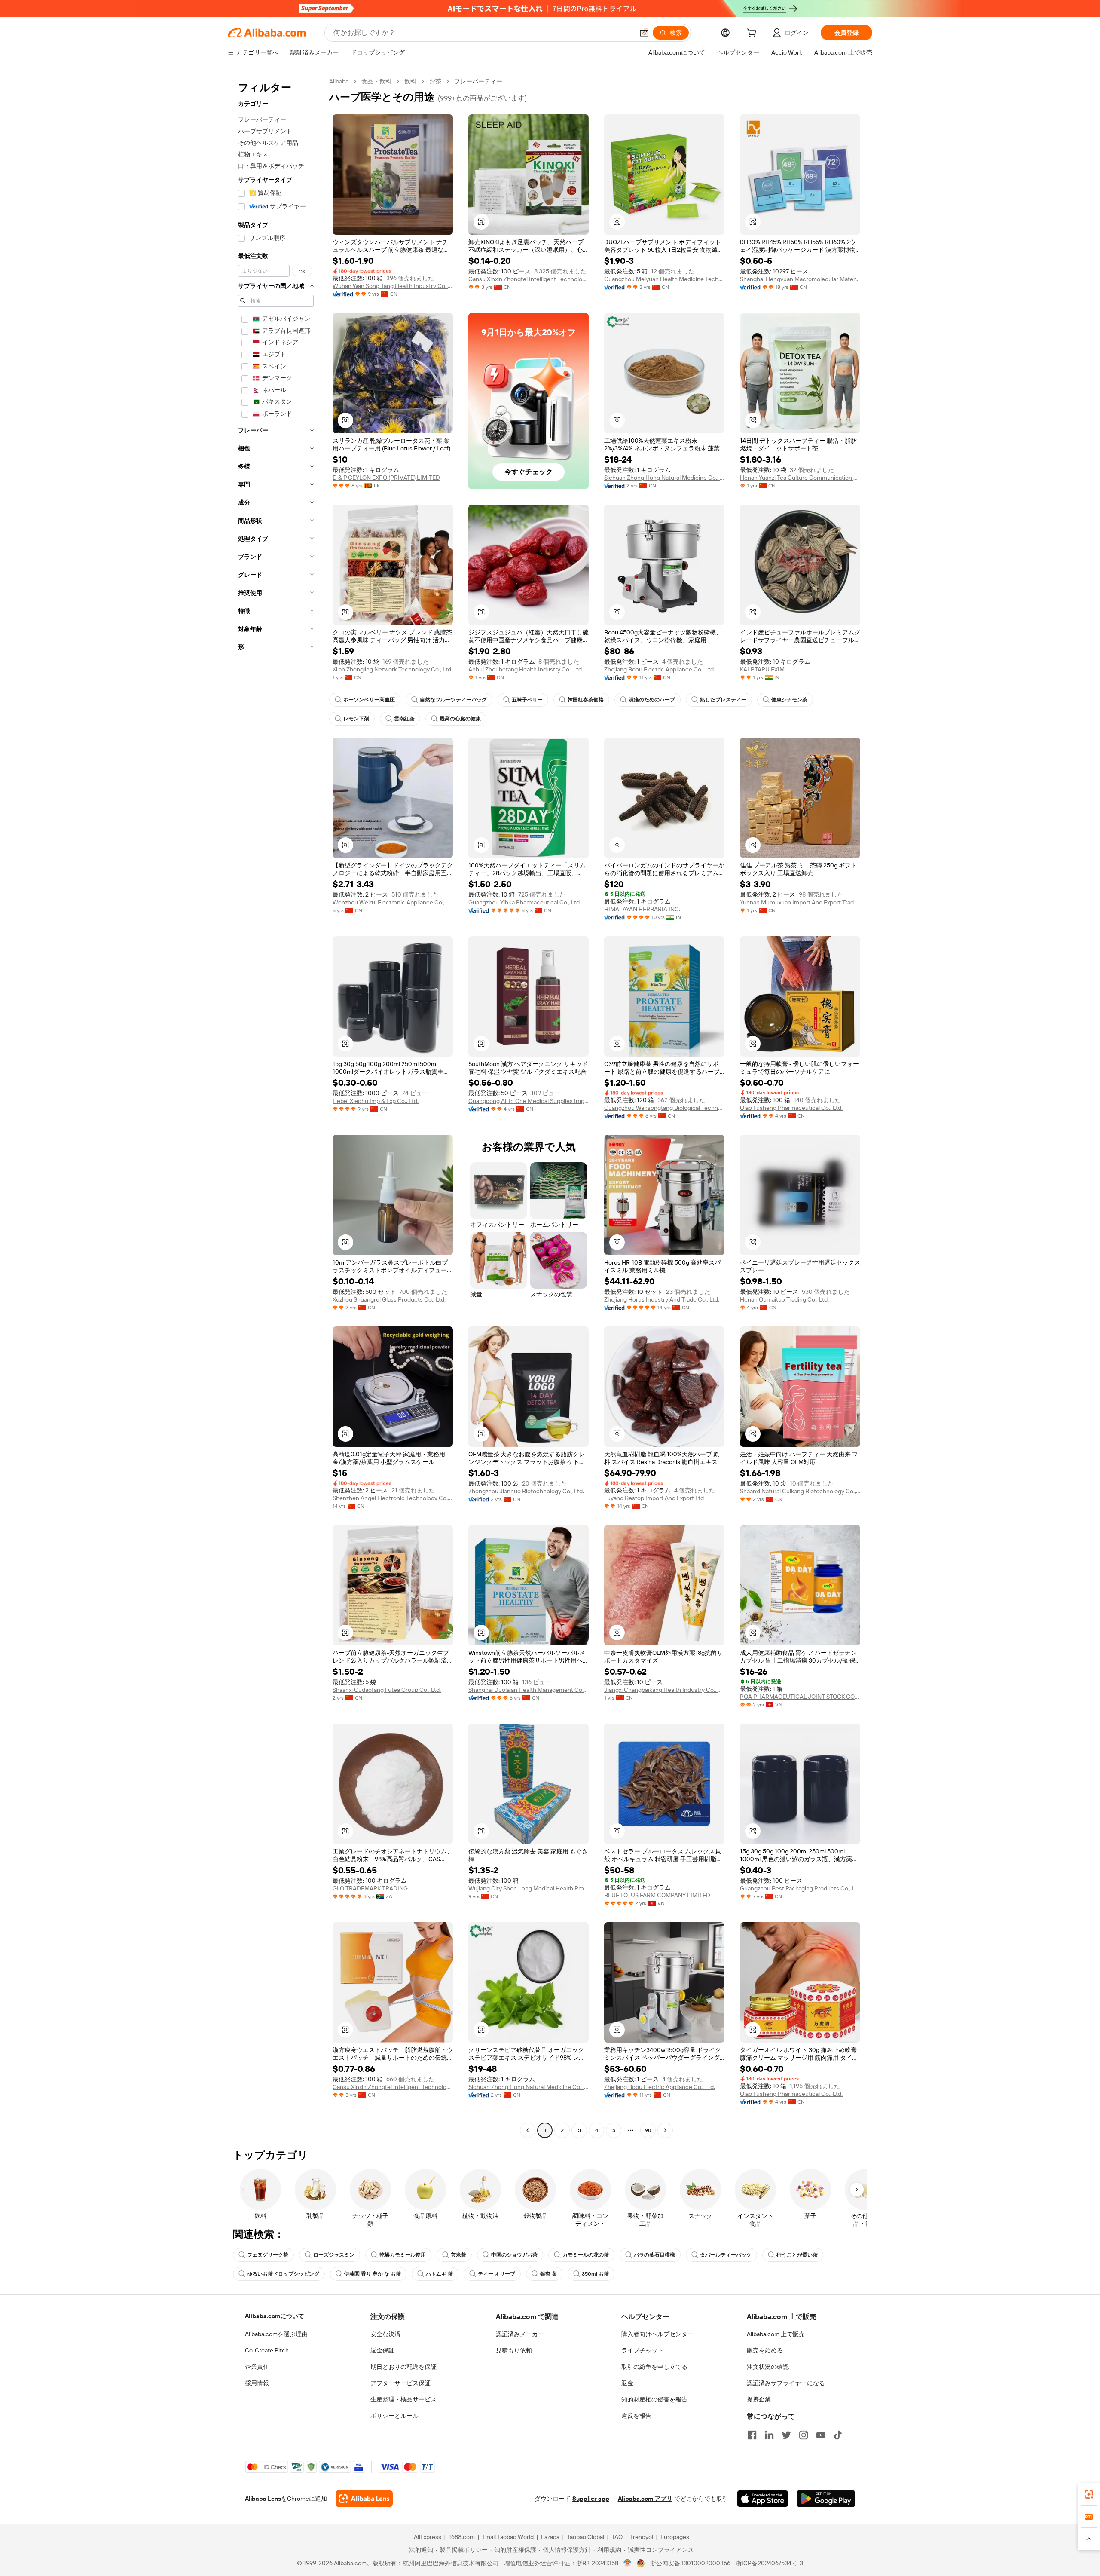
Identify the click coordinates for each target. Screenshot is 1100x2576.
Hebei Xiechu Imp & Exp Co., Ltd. (376, 1101)
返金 (627, 2383)
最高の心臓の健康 (460, 719)
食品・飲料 (376, 81)
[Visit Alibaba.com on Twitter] (786, 2435)
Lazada (550, 2537)
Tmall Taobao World (508, 2537)
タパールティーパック (726, 2255)
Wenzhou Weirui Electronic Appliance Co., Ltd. (393, 902)
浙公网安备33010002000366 (690, 2563)
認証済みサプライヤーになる (786, 2383)
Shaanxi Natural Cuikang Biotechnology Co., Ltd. (800, 1491)
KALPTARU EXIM (762, 669)
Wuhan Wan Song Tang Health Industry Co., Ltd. (393, 286)
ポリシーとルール (394, 2416)
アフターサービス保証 (400, 2383)
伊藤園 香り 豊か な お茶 (373, 2274)
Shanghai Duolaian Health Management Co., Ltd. (529, 1690)
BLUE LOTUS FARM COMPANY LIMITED (657, 1895)
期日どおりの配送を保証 (403, 2367)
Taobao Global (585, 2537)
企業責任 (257, 2367)
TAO (617, 2537)
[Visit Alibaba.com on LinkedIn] (769, 2435)
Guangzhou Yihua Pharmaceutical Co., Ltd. (525, 902)
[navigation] (276, 1107)
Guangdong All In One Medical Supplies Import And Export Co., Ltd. (529, 1101)
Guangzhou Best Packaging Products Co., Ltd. (800, 1888)
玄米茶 (458, 2255)
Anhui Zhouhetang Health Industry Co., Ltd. (526, 669)
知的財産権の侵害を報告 (654, 2399)
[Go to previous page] (528, 2130)
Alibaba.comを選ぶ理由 (276, 2334)
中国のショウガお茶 (514, 2255)
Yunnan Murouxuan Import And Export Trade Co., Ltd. (800, 902)
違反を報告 (636, 2416)
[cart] (753, 34)
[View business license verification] (628, 2563)
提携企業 (759, 2399)
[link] (1089, 2494)
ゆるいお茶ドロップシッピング (283, 2274)
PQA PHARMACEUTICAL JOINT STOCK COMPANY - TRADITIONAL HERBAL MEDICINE (800, 1697)
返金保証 (382, 2350)
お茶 (435, 81)
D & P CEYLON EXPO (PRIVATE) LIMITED (386, 478)
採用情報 (257, 2383)
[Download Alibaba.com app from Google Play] (826, 2499)
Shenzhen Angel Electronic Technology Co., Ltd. (393, 1498)
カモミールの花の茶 (586, 2255)
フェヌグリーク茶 (268, 2255)
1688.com (462, 2537)
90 (648, 2130)
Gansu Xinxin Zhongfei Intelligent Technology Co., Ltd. (529, 279)
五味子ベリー (527, 700)
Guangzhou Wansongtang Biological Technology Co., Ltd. (664, 1108)
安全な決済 (385, 2334)
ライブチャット (642, 2350)
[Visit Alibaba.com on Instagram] (804, 2435)
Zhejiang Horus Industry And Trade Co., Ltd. (662, 1299)
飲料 (410, 81)
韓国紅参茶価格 (586, 700)
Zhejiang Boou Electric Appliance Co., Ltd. (660, 669)
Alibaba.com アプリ (645, 2499)
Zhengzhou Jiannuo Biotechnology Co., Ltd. (526, 1491)
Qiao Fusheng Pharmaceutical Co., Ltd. (791, 1108)
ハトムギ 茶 (439, 2274)
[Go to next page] (665, 2130)
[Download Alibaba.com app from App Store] (763, 2499)
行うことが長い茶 (797, 2255)
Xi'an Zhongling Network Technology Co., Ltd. (393, 669)
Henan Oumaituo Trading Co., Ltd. (784, 1299)
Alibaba (339, 81)
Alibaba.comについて (275, 2316)
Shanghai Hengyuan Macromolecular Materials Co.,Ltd (800, 279)
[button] (644, 33)
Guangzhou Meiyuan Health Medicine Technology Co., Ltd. (664, 279)
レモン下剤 (356, 719)
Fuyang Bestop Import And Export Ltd (654, 1498)
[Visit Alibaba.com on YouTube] (821, 2435)
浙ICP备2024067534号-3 (769, 2563)
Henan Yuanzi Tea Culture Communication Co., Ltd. (800, 478)
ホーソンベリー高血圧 (369, 700)
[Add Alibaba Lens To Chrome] (364, 2499)
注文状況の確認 (768, 2367)
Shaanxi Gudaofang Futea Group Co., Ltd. (387, 1690)
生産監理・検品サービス (403, 2399)
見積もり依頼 (514, 2350)
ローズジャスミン (334, 2255)
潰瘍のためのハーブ (652, 700)
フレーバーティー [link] (478, 81)
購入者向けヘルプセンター (657, 2334)
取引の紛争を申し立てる (654, 2367)
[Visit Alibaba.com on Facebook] (752, 2435)
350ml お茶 (595, 2274)
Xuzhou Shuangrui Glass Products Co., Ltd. (389, 1299)
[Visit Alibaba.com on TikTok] (838, 2435)
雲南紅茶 (404, 719)
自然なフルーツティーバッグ (453, 700)
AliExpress (428, 2537)
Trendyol (642, 2537)
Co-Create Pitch (267, 2350)
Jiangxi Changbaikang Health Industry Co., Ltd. (664, 1690)
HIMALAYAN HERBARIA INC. (642, 909)
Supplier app (591, 2499)
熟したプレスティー (723, 700)
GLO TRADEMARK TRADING (370, 1888)
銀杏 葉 (548, 2274)
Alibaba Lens (263, 2499)
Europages (675, 2537)
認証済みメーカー (520, 2334)
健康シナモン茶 (789, 700)
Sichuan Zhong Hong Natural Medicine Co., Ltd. (664, 478)
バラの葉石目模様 (654, 2255)
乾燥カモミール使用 (403, 2255)
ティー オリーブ (497, 2274)
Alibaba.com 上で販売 (776, 2334)
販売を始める (765, 2350)
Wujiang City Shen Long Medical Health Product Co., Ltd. (529, 1888)
